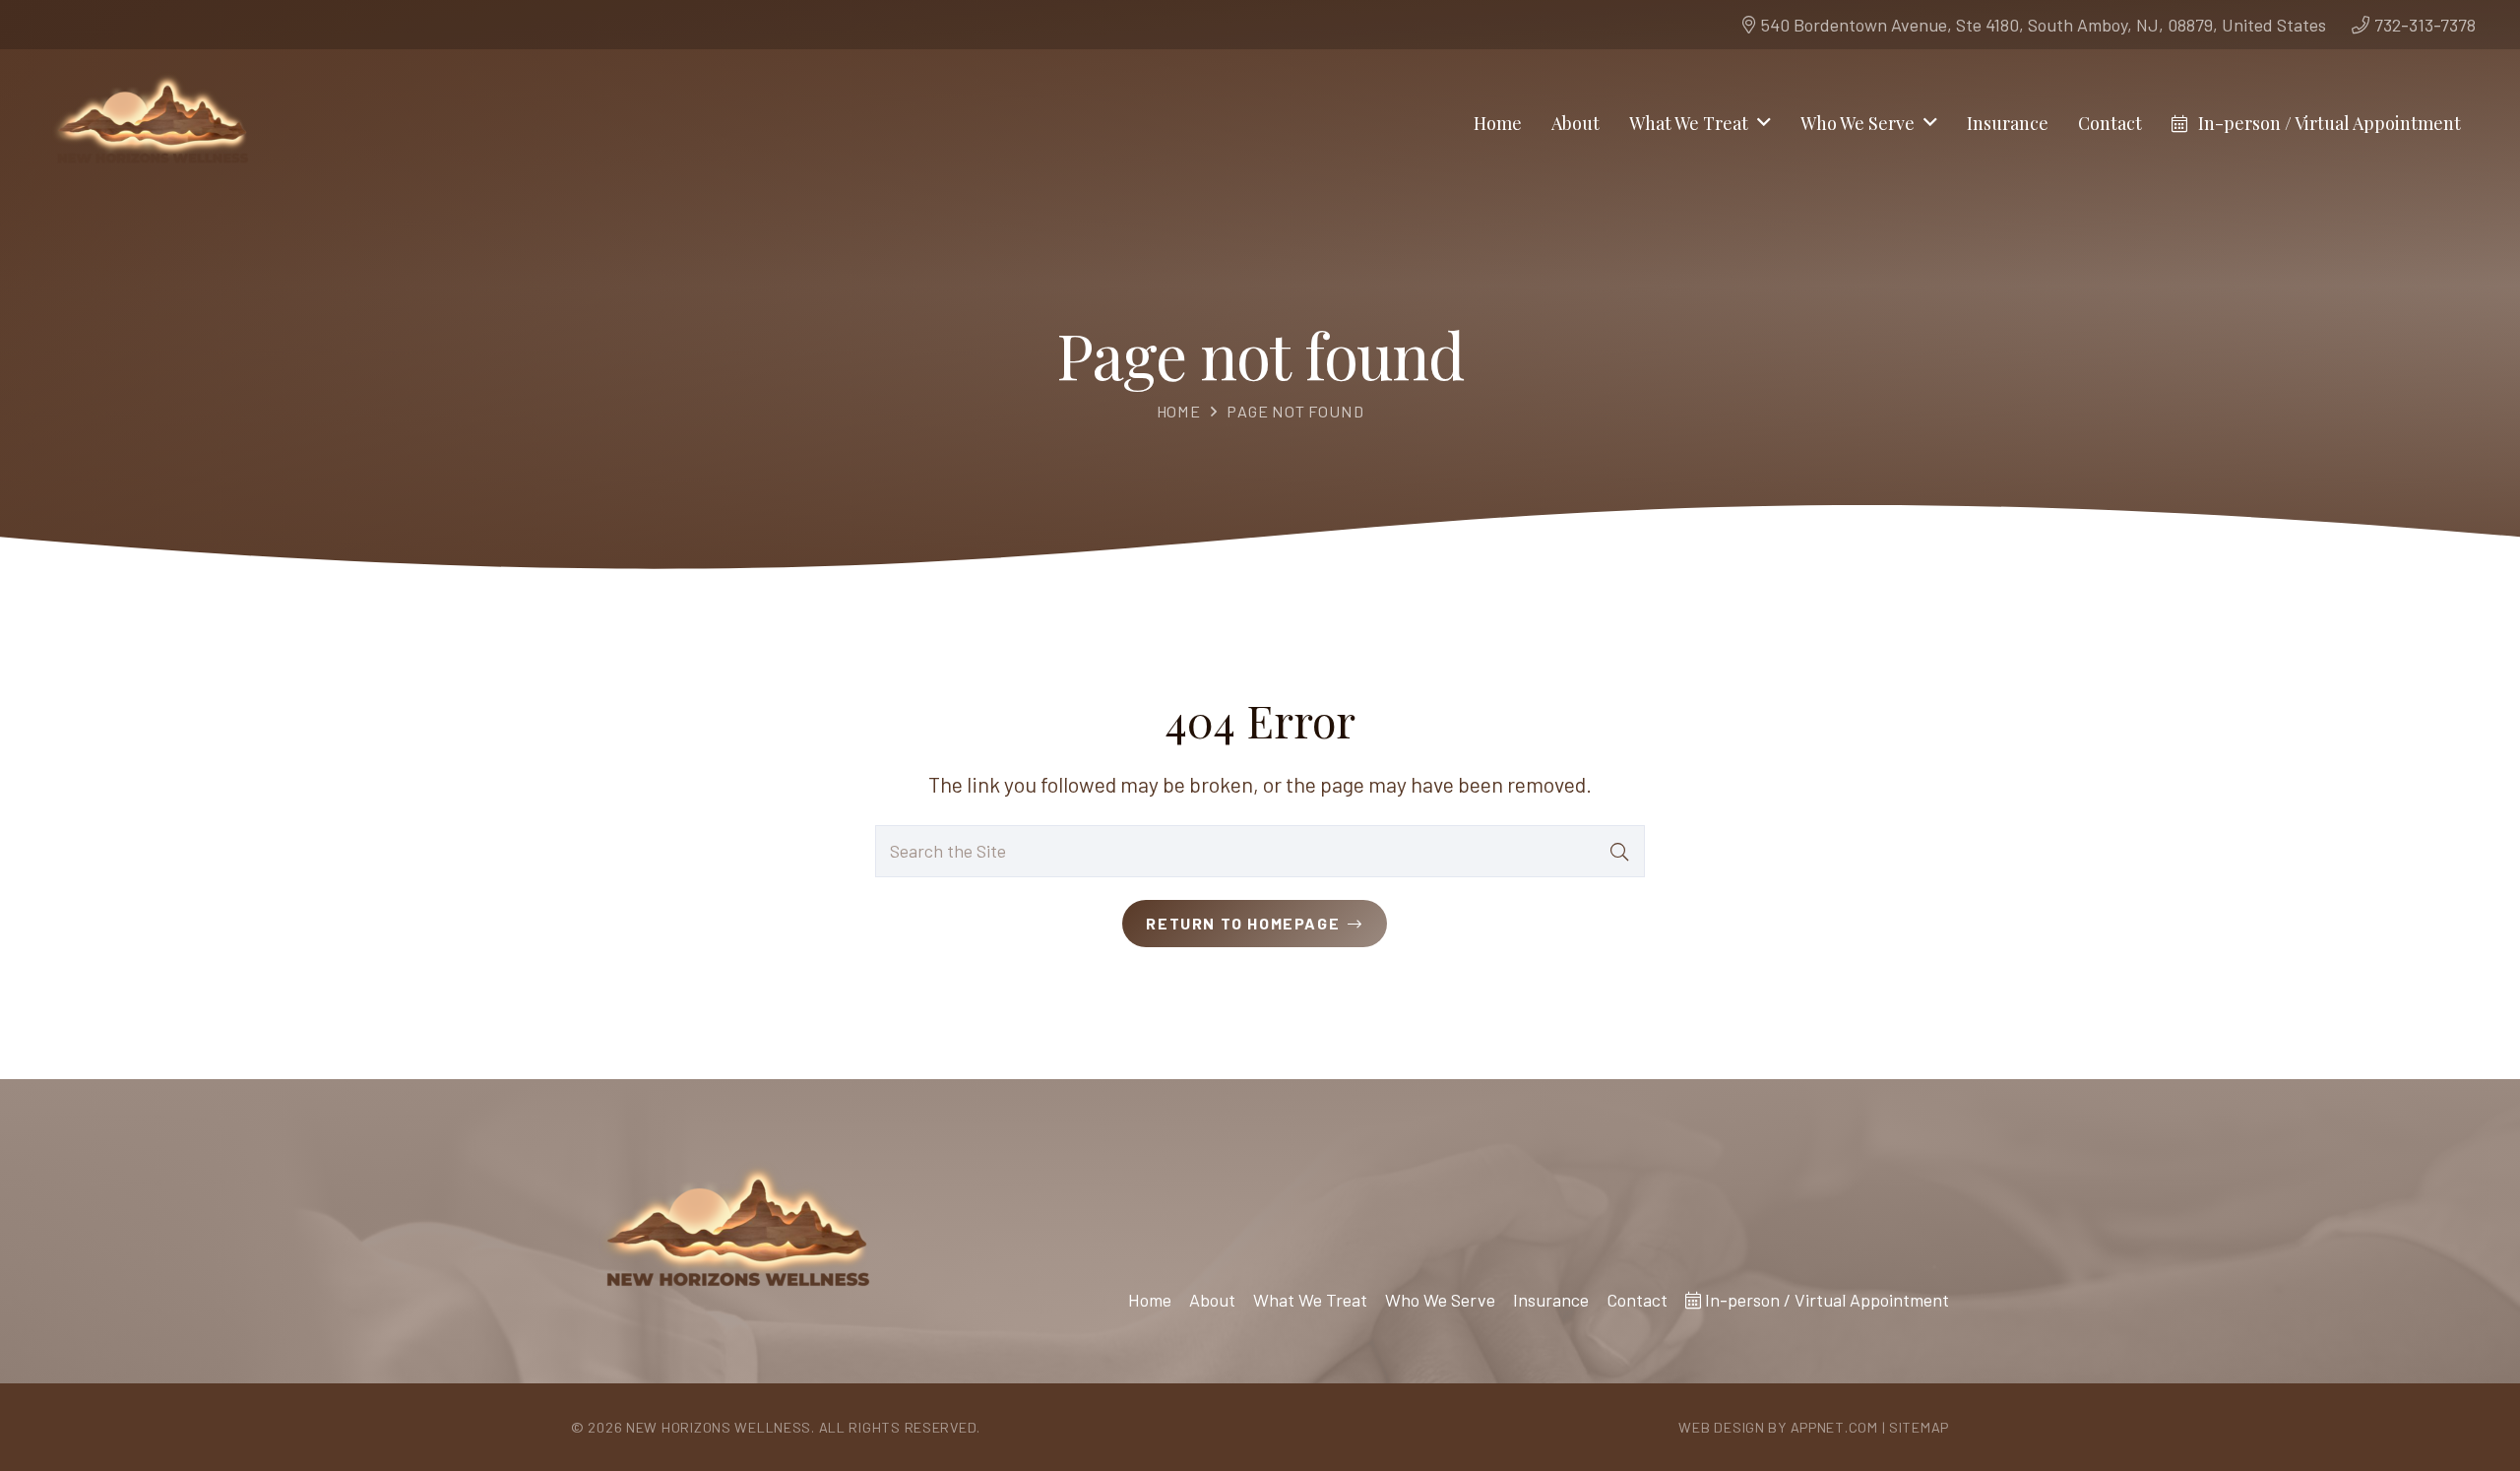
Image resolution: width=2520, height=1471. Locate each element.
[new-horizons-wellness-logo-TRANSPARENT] (152, 123)
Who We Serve (1440, 1300)
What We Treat (1310, 1300)
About (1212, 1300)
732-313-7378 (2425, 25)
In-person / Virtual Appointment (1825, 1300)
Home (1179, 411)
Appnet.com (1834, 1427)
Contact (1637, 1300)
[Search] (1619, 851)
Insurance (1551, 1300)
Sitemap (1919, 1427)
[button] (1764, 123)
